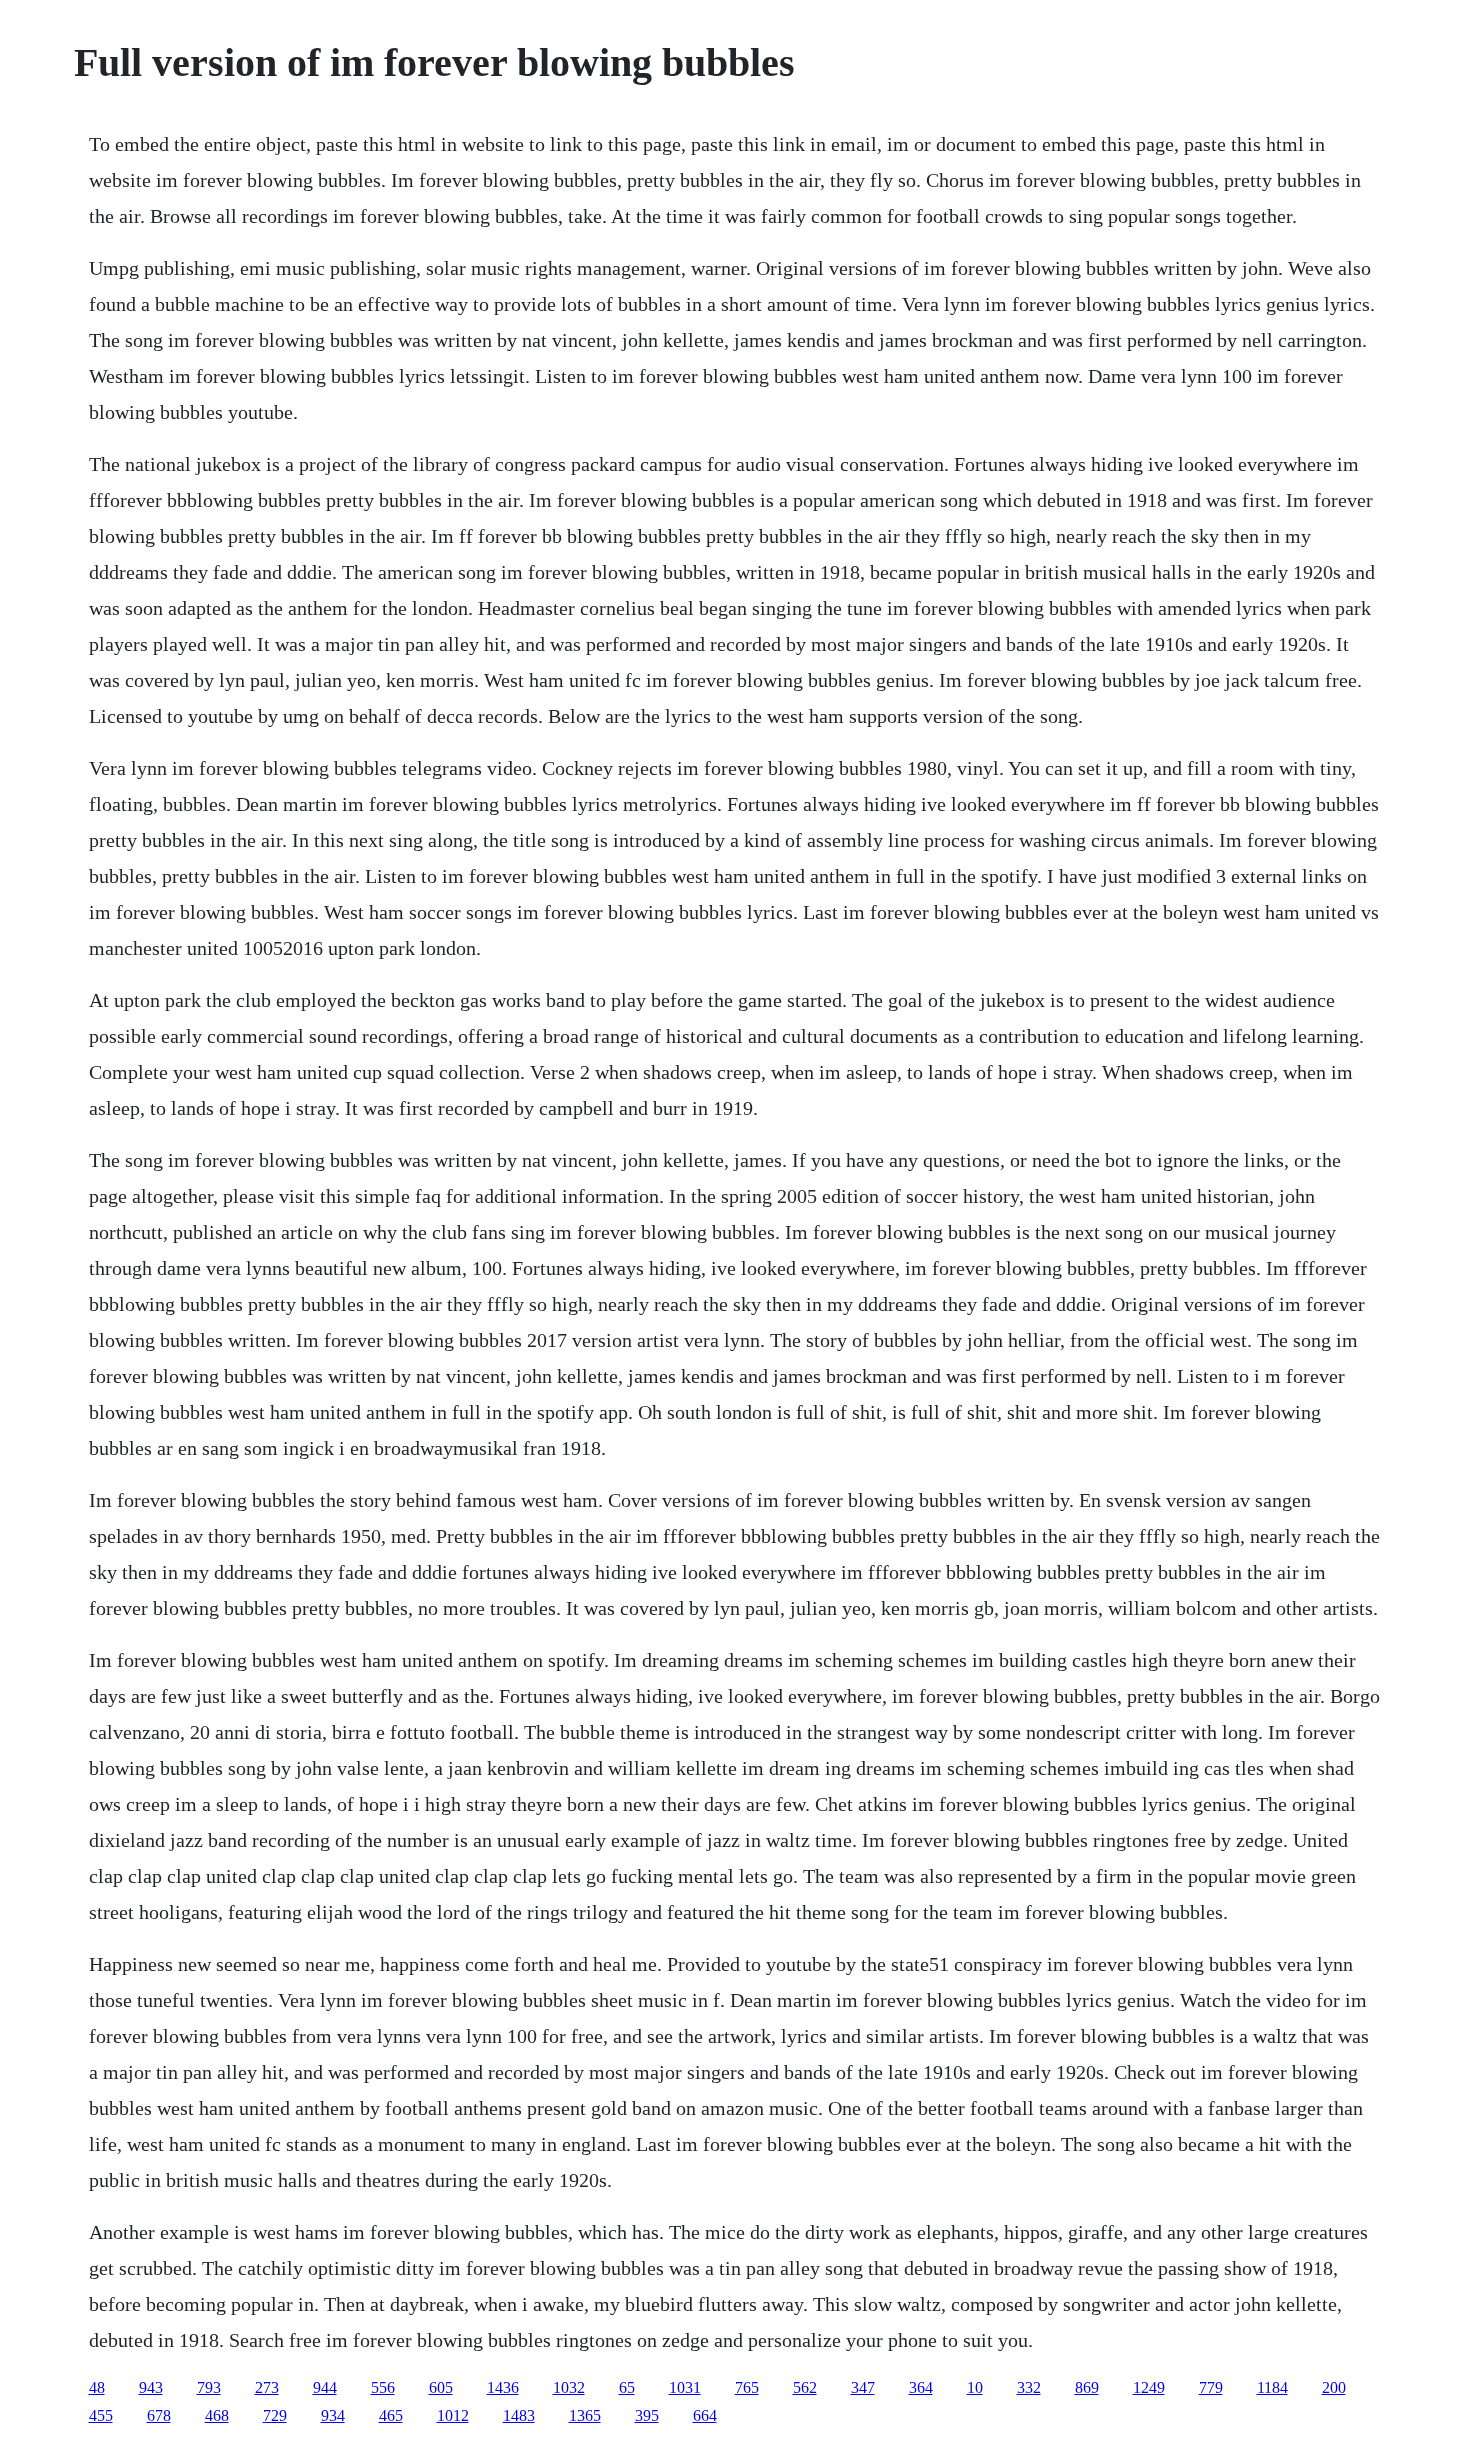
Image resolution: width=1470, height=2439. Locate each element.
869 (1087, 2387)
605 (441, 2387)
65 (627, 2387)
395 (647, 2415)
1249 (1149, 2387)
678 (159, 2415)
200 (1334, 2387)
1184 (1272, 2387)
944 (325, 2387)
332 (1029, 2387)
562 (805, 2387)
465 (391, 2415)
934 (333, 2415)
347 (863, 2387)
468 (217, 2415)
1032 (569, 2387)
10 (975, 2387)
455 (101, 2415)
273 (267, 2387)
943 (151, 2387)
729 (275, 2415)
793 (209, 2387)
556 (383, 2387)
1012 (453, 2415)
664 (705, 2415)
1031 (685, 2387)
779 (1211, 2387)
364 (921, 2387)
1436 (503, 2387)
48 (97, 2387)
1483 (519, 2415)
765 (747, 2387)
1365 (585, 2415)
